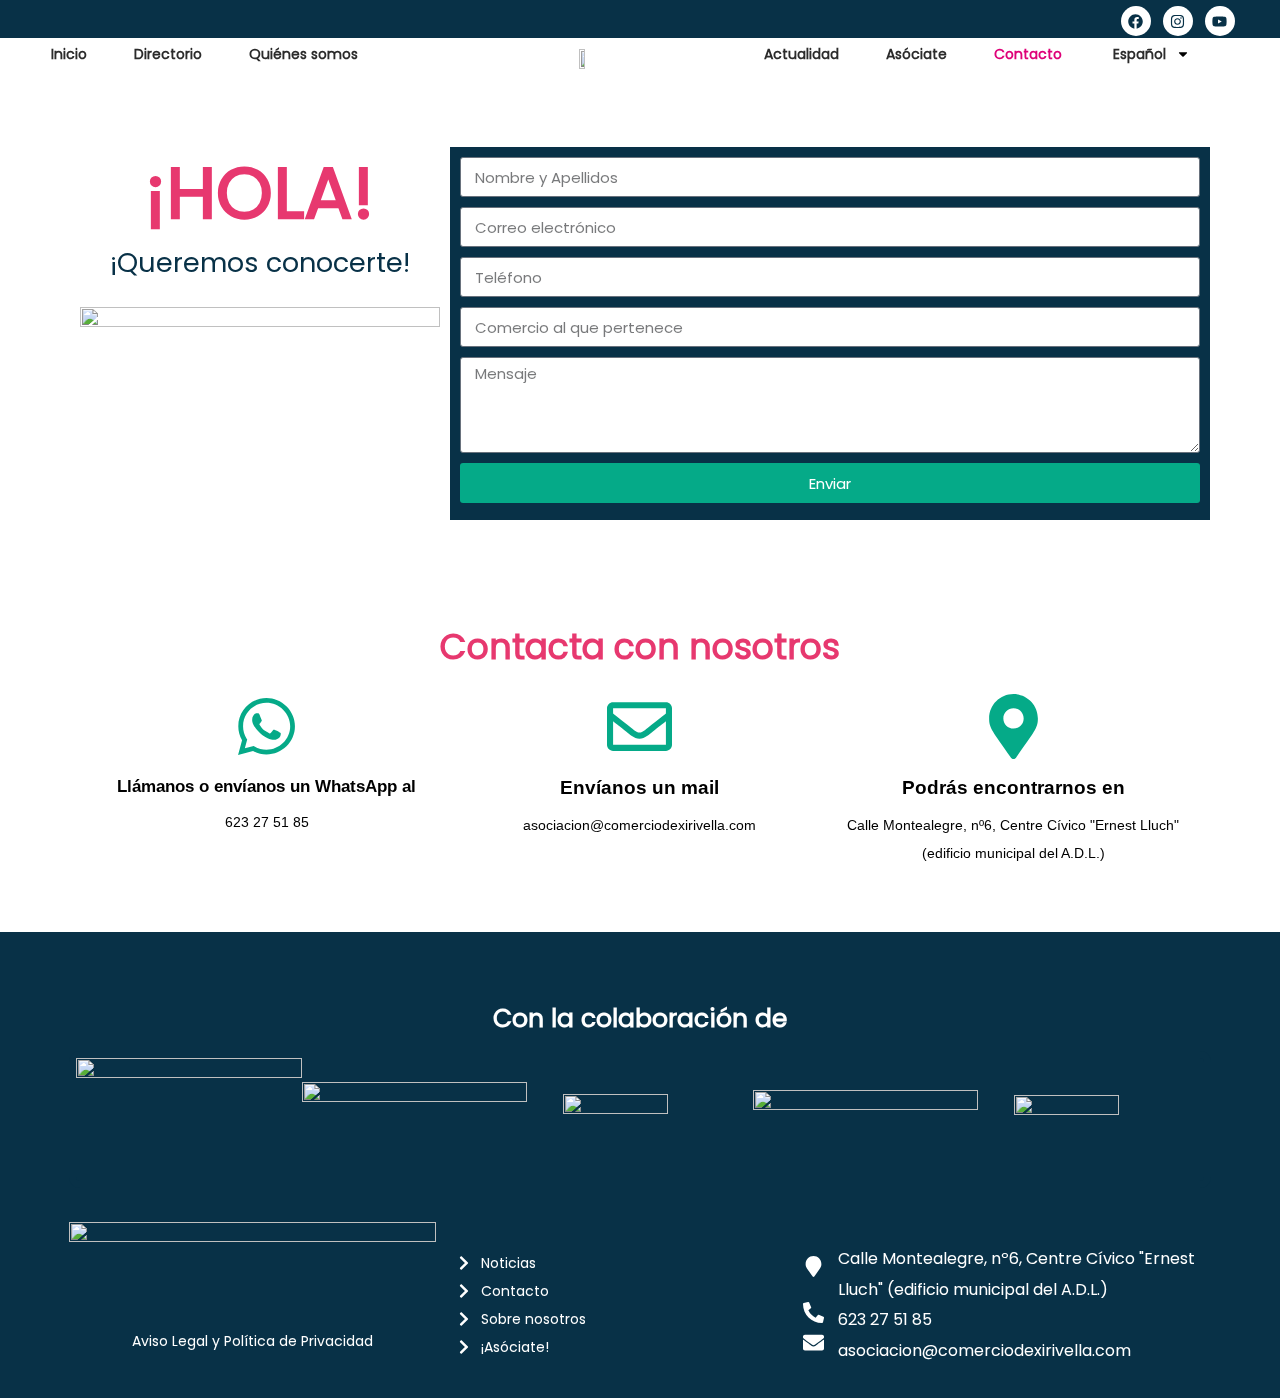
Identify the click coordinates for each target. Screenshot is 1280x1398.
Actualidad (801, 54)
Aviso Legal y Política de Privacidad (252, 1341)
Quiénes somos (303, 54)
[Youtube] (1220, 21)
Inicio (69, 54)
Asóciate (916, 54)
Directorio (168, 54)
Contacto (1028, 54)
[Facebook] (1136, 21)
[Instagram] (1178, 21)
